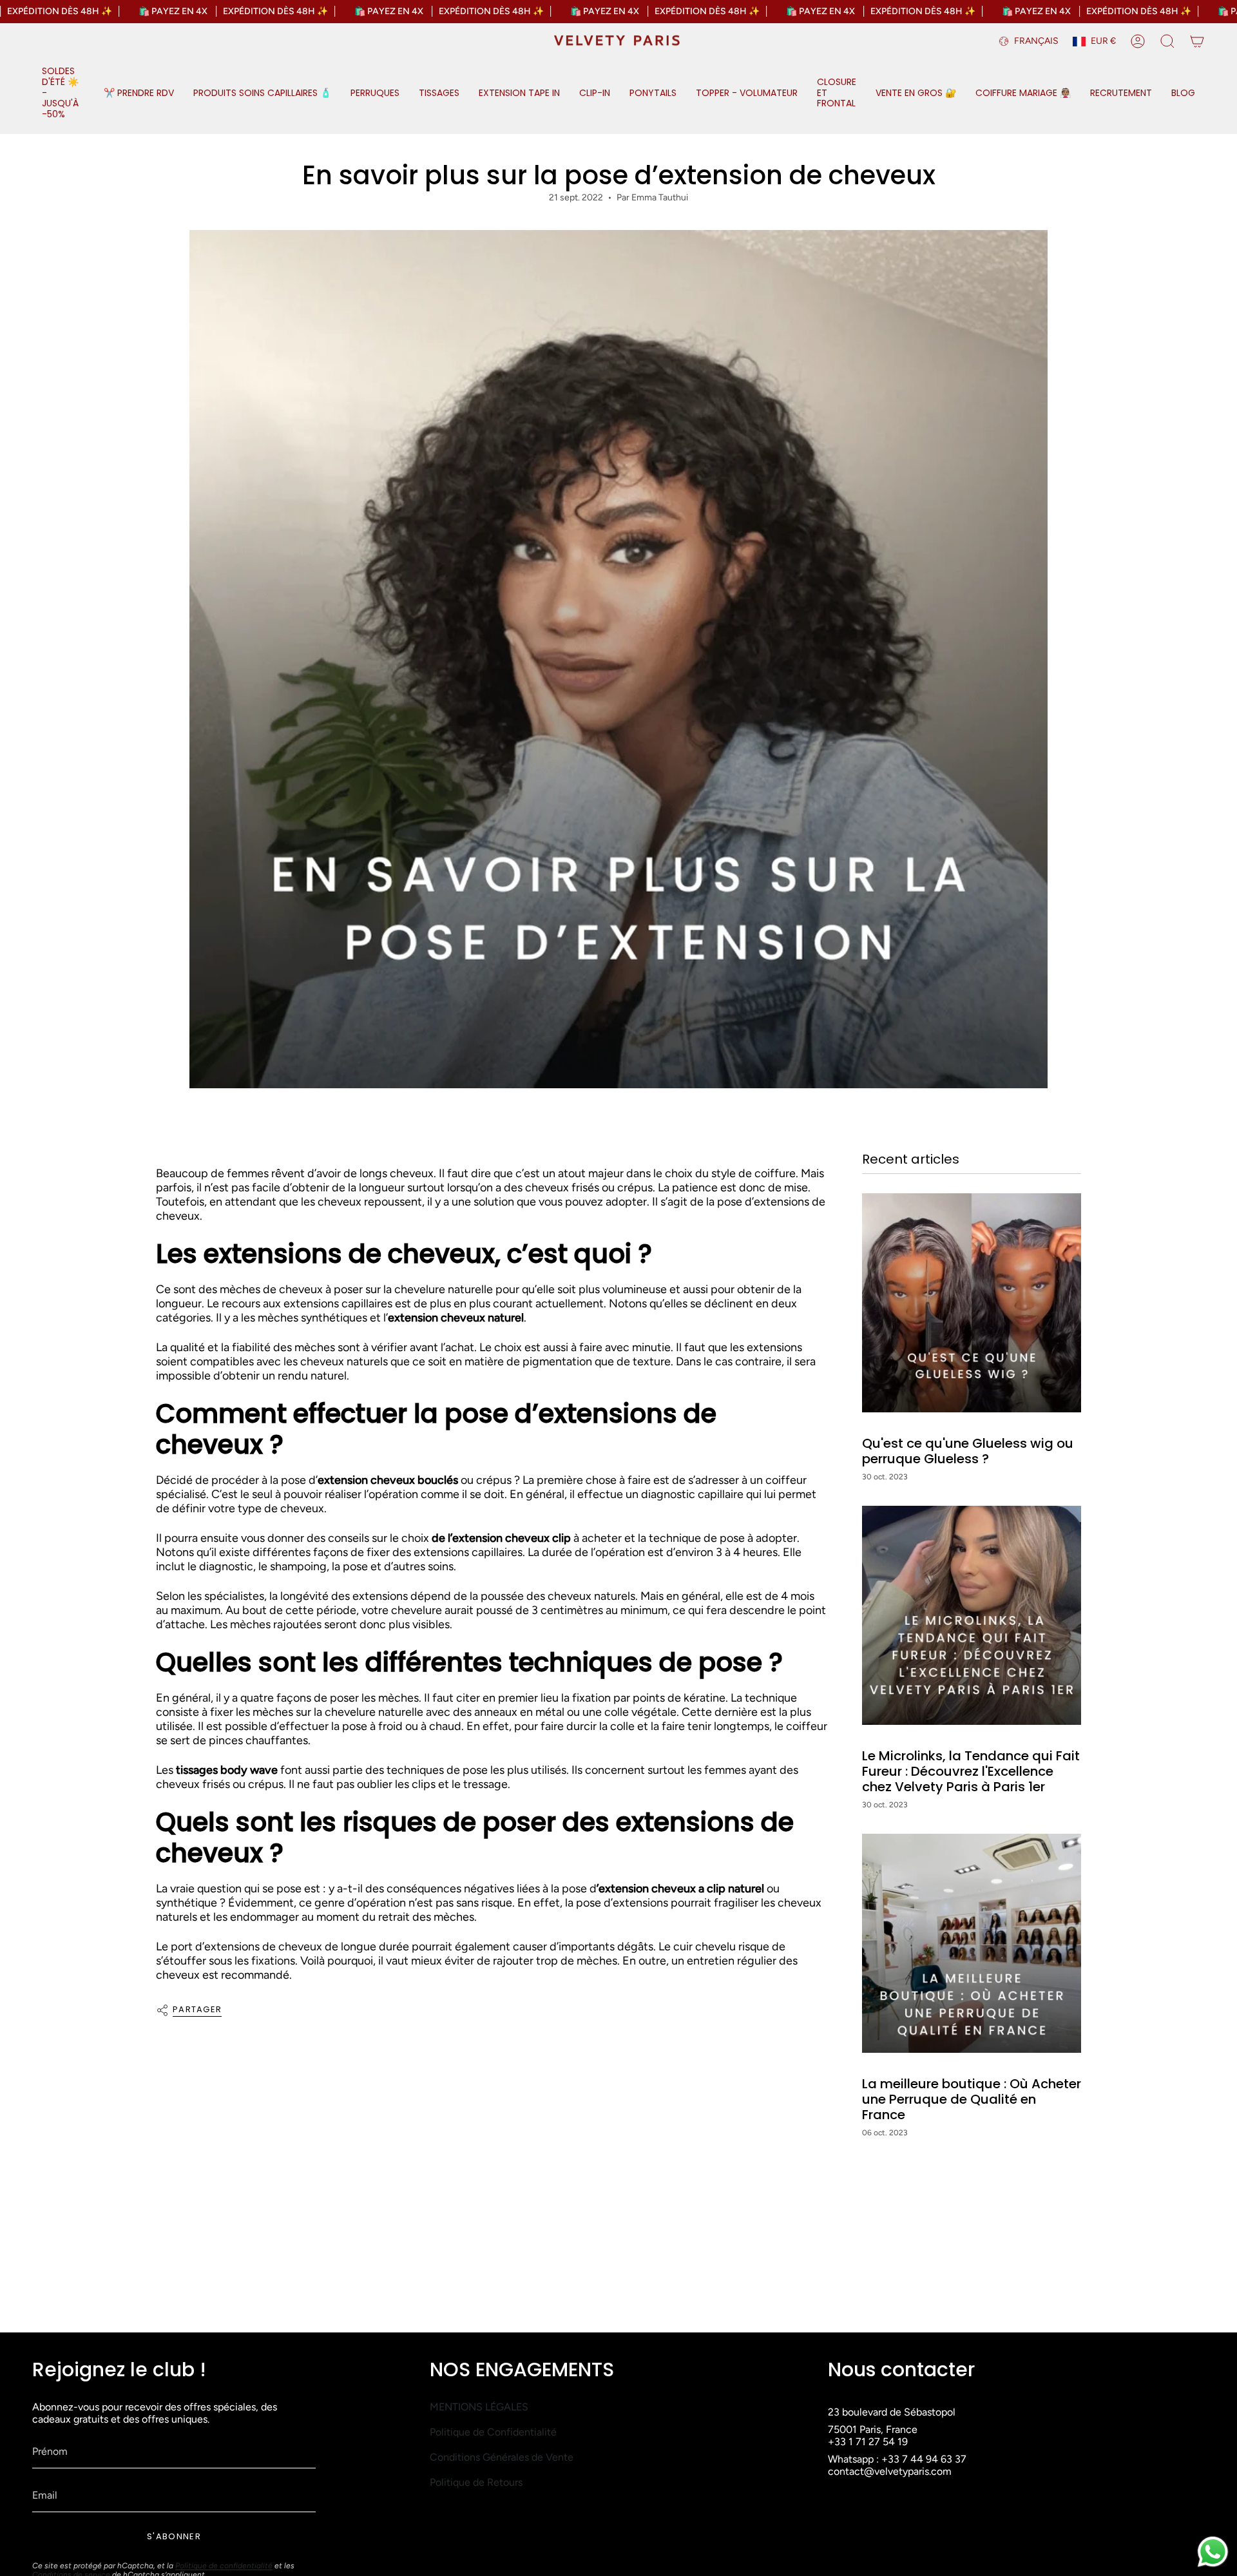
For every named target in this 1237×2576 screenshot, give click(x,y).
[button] (63, 93)
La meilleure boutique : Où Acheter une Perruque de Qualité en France (972, 2099)
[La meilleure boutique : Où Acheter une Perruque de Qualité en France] (972, 1943)
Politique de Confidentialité (493, 2432)
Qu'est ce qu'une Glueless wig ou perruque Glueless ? (968, 1451)
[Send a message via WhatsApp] (1213, 2552)
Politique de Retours (476, 2482)
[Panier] (1197, 41)
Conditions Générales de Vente (502, 2457)
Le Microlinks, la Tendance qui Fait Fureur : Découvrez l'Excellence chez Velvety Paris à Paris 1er (971, 1771)
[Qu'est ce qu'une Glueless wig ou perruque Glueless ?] (972, 1303)
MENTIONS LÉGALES (479, 2407)
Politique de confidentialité (224, 2566)
